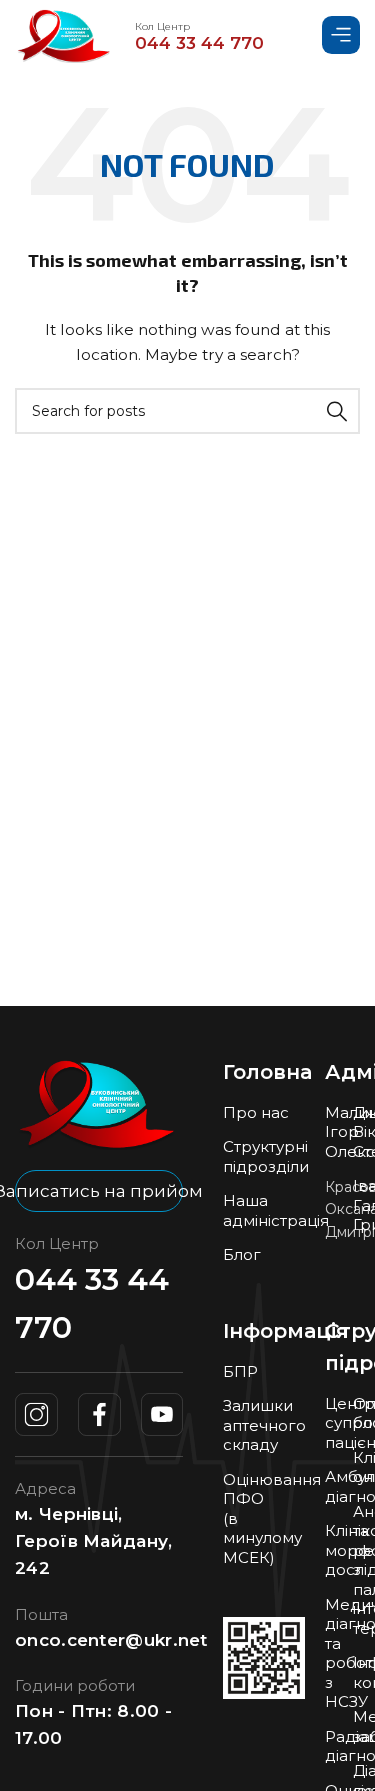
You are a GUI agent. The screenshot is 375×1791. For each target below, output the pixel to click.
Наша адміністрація (276, 1210)
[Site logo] (65, 34)
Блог (242, 1254)
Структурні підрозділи (266, 1156)
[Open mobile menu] (341, 35)
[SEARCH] (337, 411)
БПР (240, 1371)
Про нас (256, 1112)
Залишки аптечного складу (264, 1425)
